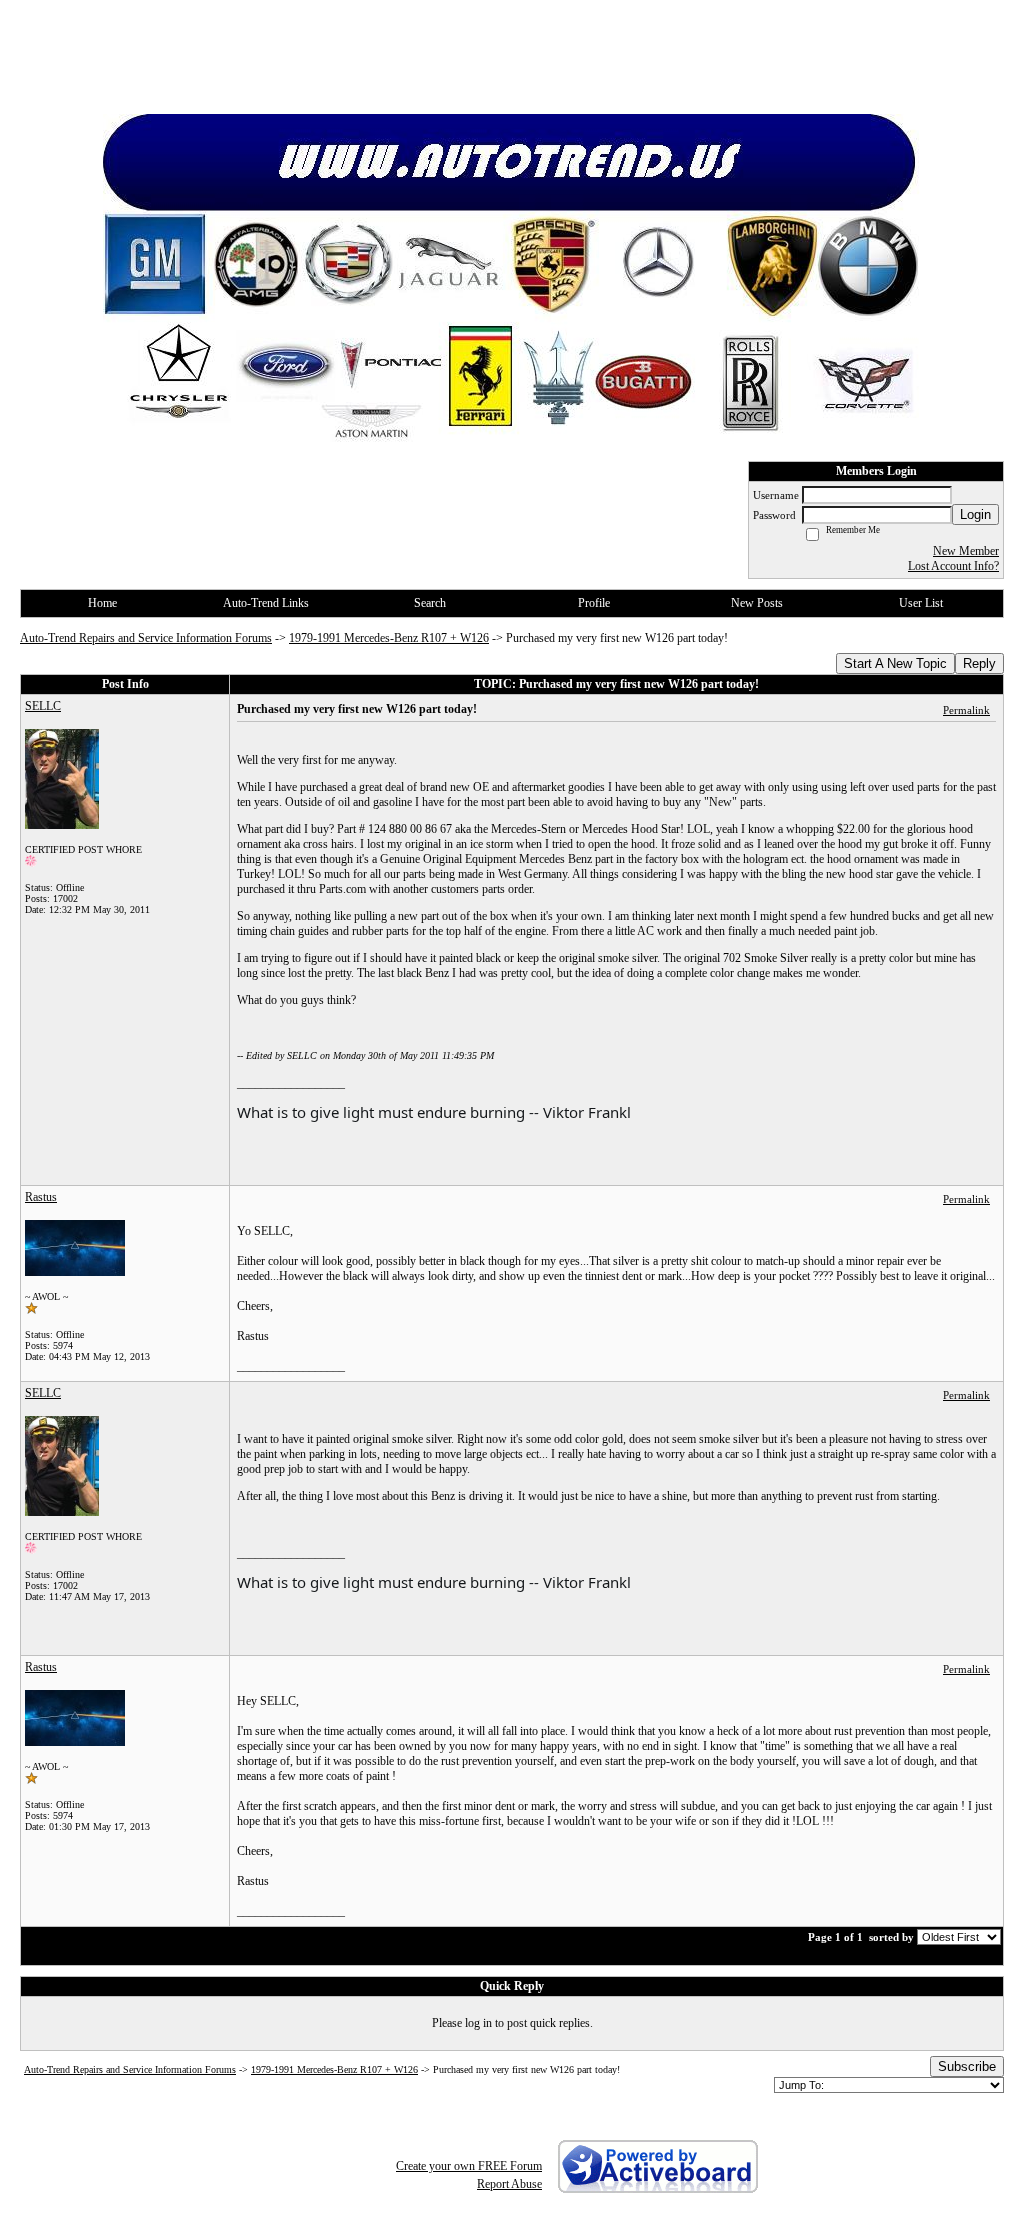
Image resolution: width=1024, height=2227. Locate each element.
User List (921, 603)
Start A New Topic (895, 663)
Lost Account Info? (953, 566)
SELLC (43, 706)
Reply (979, 663)
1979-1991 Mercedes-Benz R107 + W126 (389, 638)
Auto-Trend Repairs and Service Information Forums (146, 638)
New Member (966, 551)
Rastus (41, 1197)
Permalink (966, 710)
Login (975, 514)
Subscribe (967, 2066)
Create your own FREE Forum (469, 2166)
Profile (594, 603)
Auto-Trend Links (266, 603)
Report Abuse (509, 2184)
